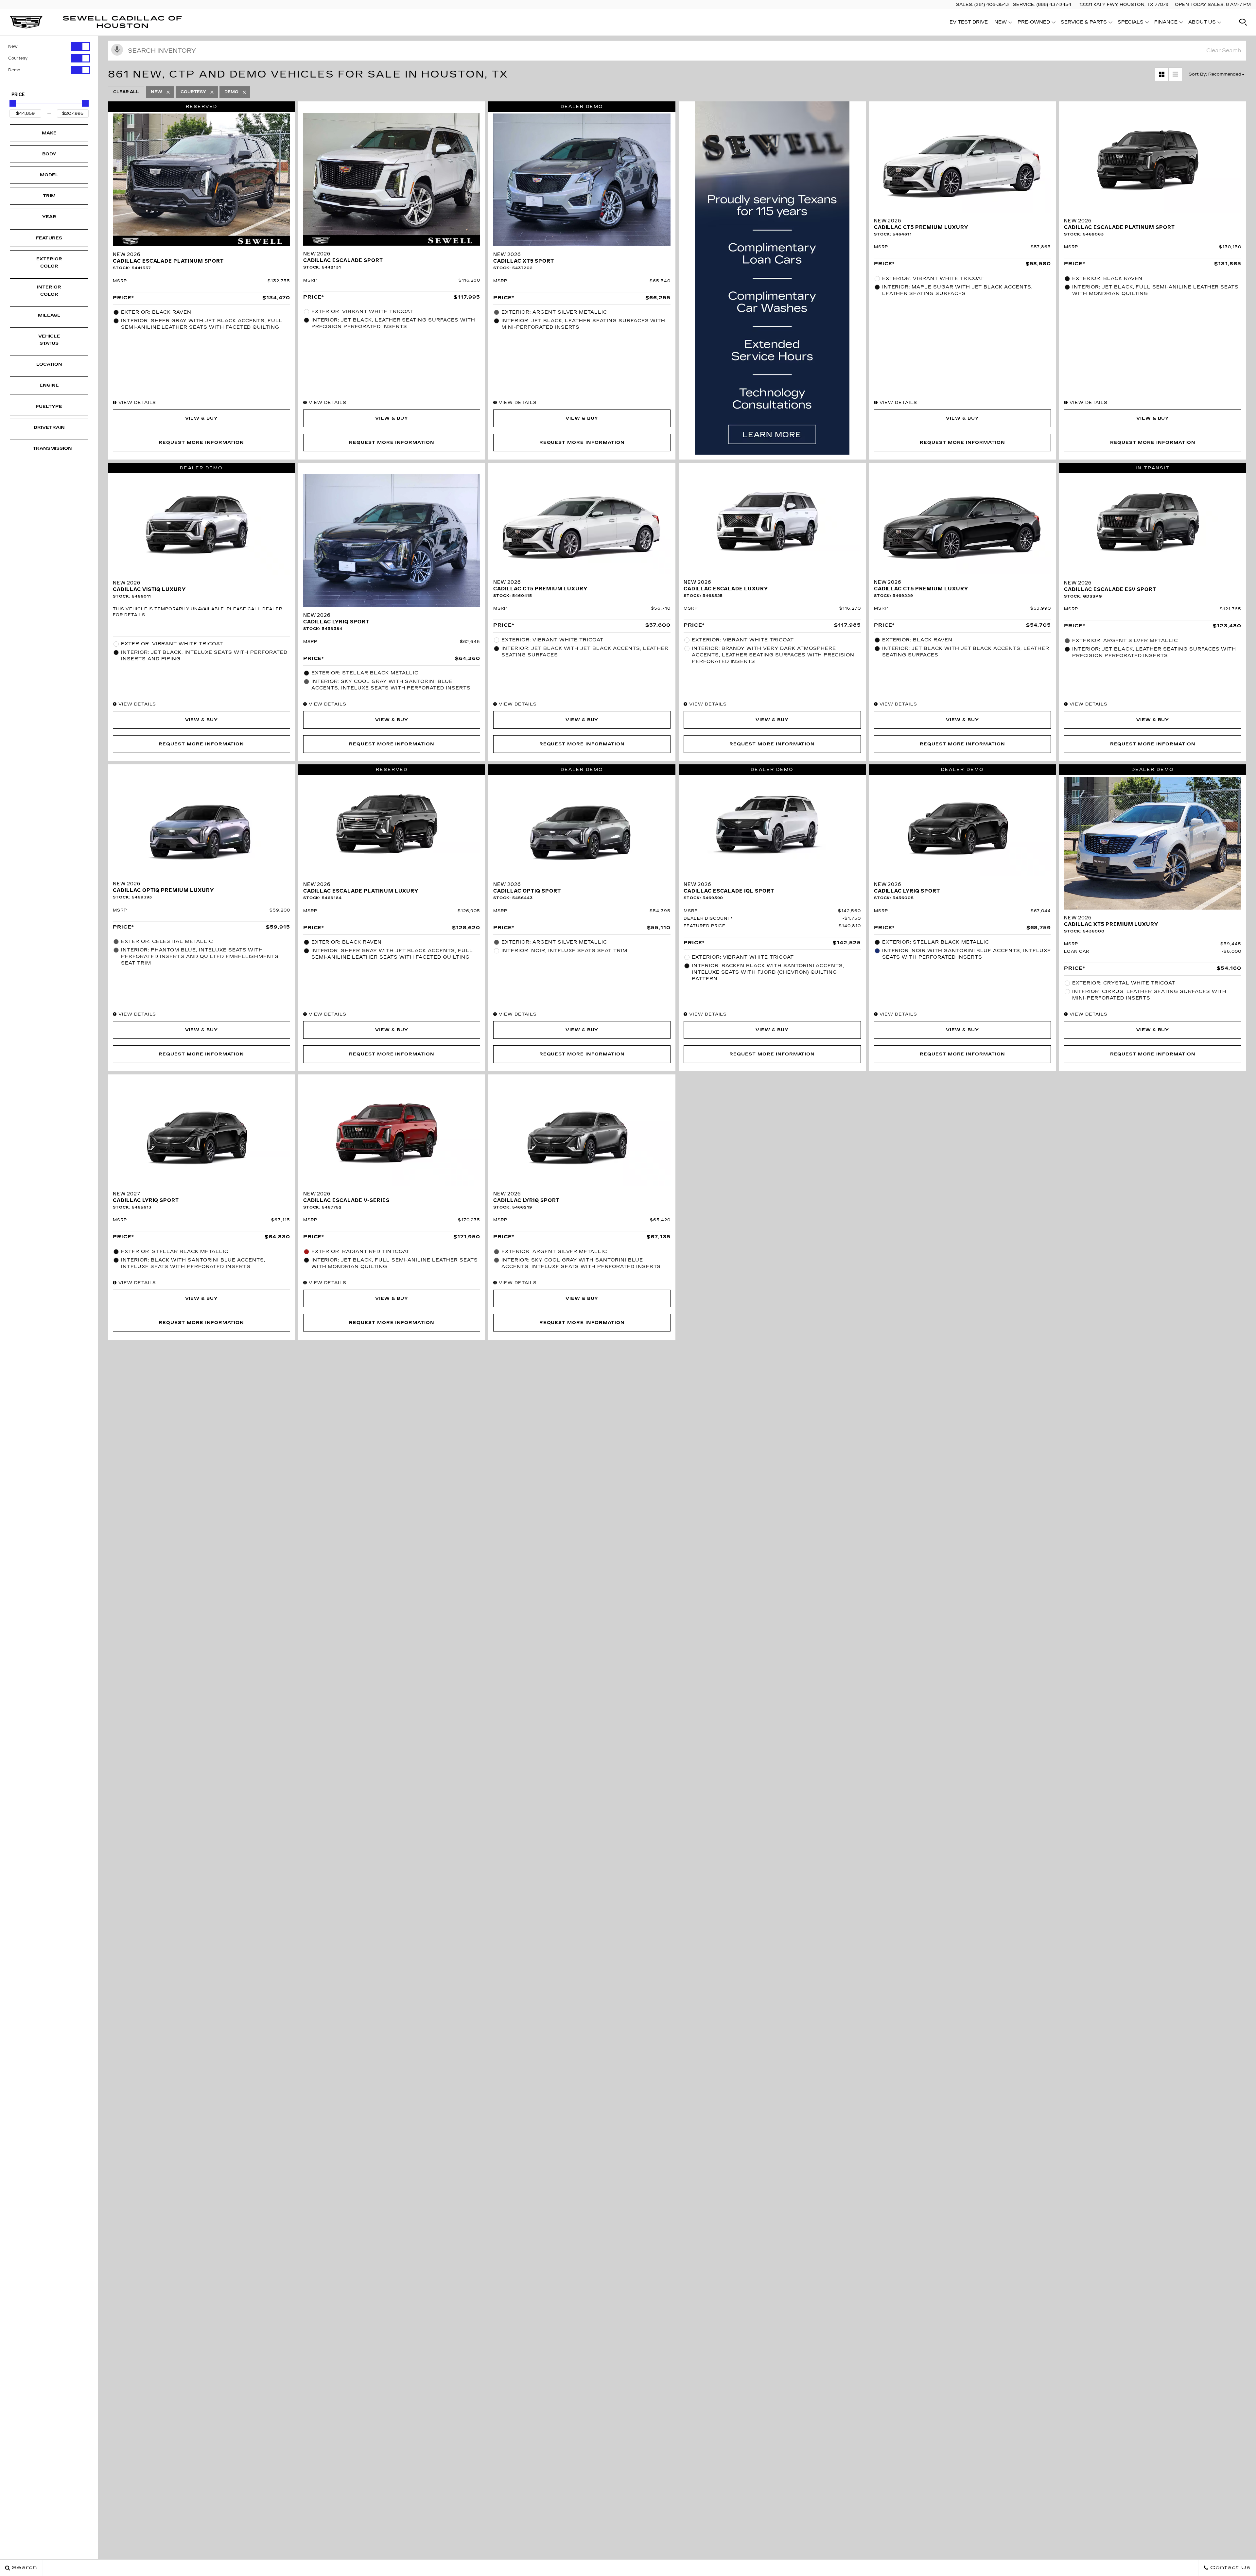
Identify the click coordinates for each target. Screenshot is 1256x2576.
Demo (14, 70)
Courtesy (18, 58)
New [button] (1002, 23)
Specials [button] (1130, 23)
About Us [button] (1202, 23)
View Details (136, 403)
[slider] (13, 103)
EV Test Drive (969, 22)
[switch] (49, 46)
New (13, 46)
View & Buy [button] (202, 418)
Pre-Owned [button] (1034, 23)
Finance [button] (1166, 23)
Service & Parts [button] (1084, 23)
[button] (1243, 22)
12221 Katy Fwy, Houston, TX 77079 (1124, 5)
